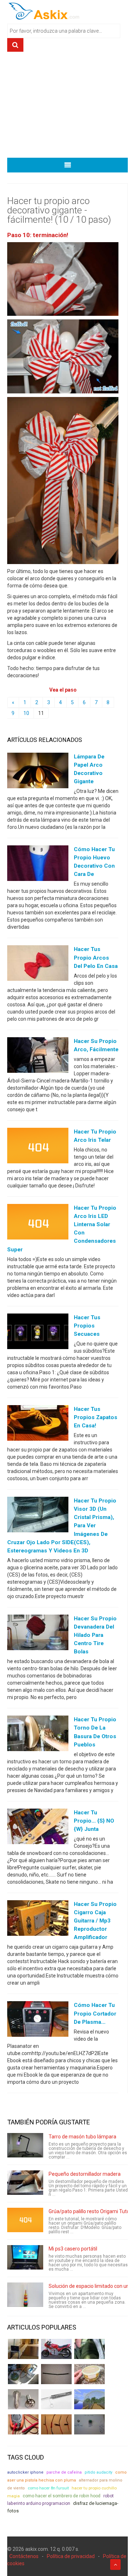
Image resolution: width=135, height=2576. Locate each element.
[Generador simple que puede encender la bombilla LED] (89, 2424)
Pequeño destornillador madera (85, 2174)
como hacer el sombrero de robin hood (62, 2496)
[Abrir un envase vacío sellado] (89, 2374)
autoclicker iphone (25, 2472)
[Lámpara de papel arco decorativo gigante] (38, 772)
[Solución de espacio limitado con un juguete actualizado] (25, 2295)
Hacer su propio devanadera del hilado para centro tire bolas (95, 1635)
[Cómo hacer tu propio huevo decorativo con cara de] (38, 865)
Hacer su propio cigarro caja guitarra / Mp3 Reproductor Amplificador (95, 1921)
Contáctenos (24, 2556)
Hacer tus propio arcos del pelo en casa (96, 957)
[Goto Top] (115, 2565)
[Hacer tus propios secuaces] (38, 1333)
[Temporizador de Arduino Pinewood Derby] (23, 2349)
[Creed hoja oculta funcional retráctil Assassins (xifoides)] (56, 2399)
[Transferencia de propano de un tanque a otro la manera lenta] (23, 2374)
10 (26, 713)
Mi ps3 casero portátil (73, 2249)
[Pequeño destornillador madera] (25, 2183)
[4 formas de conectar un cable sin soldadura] (56, 2424)
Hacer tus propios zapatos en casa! (96, 1417)
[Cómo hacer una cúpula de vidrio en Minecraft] (89, 2399)
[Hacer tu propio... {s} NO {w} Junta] (38, 1828)
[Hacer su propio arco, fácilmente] (38, 1056)
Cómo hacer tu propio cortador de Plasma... (95, 2013)
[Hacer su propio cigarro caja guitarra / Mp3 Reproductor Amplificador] (38, 1920)
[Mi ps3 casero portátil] (25, 2257)
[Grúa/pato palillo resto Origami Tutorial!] (25, 2220)
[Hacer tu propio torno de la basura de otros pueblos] (38, 1735)
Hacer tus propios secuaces (87, 1326)
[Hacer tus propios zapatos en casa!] (38, 1425)
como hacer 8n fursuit (48, 2488)
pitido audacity (98, 2472)
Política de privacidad (71, 2556)
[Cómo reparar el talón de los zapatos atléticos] (89, 2349)
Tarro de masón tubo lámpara (82, 2137)
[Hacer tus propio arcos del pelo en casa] (38, 965)
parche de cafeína (64, 2472)
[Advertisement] (67, 107)
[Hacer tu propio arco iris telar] (38, 1147)
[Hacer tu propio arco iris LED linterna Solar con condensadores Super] (38, 1223)
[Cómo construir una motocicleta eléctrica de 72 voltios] (56, 2349)
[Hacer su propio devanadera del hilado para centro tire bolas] (38, 1634)
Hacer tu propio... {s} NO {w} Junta (94, 1821)
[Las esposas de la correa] (56, 2374)
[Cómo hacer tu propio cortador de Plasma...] (38, 2021)
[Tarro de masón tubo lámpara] (25, 2145)
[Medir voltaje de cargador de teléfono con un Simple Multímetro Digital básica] (23, 2424)
